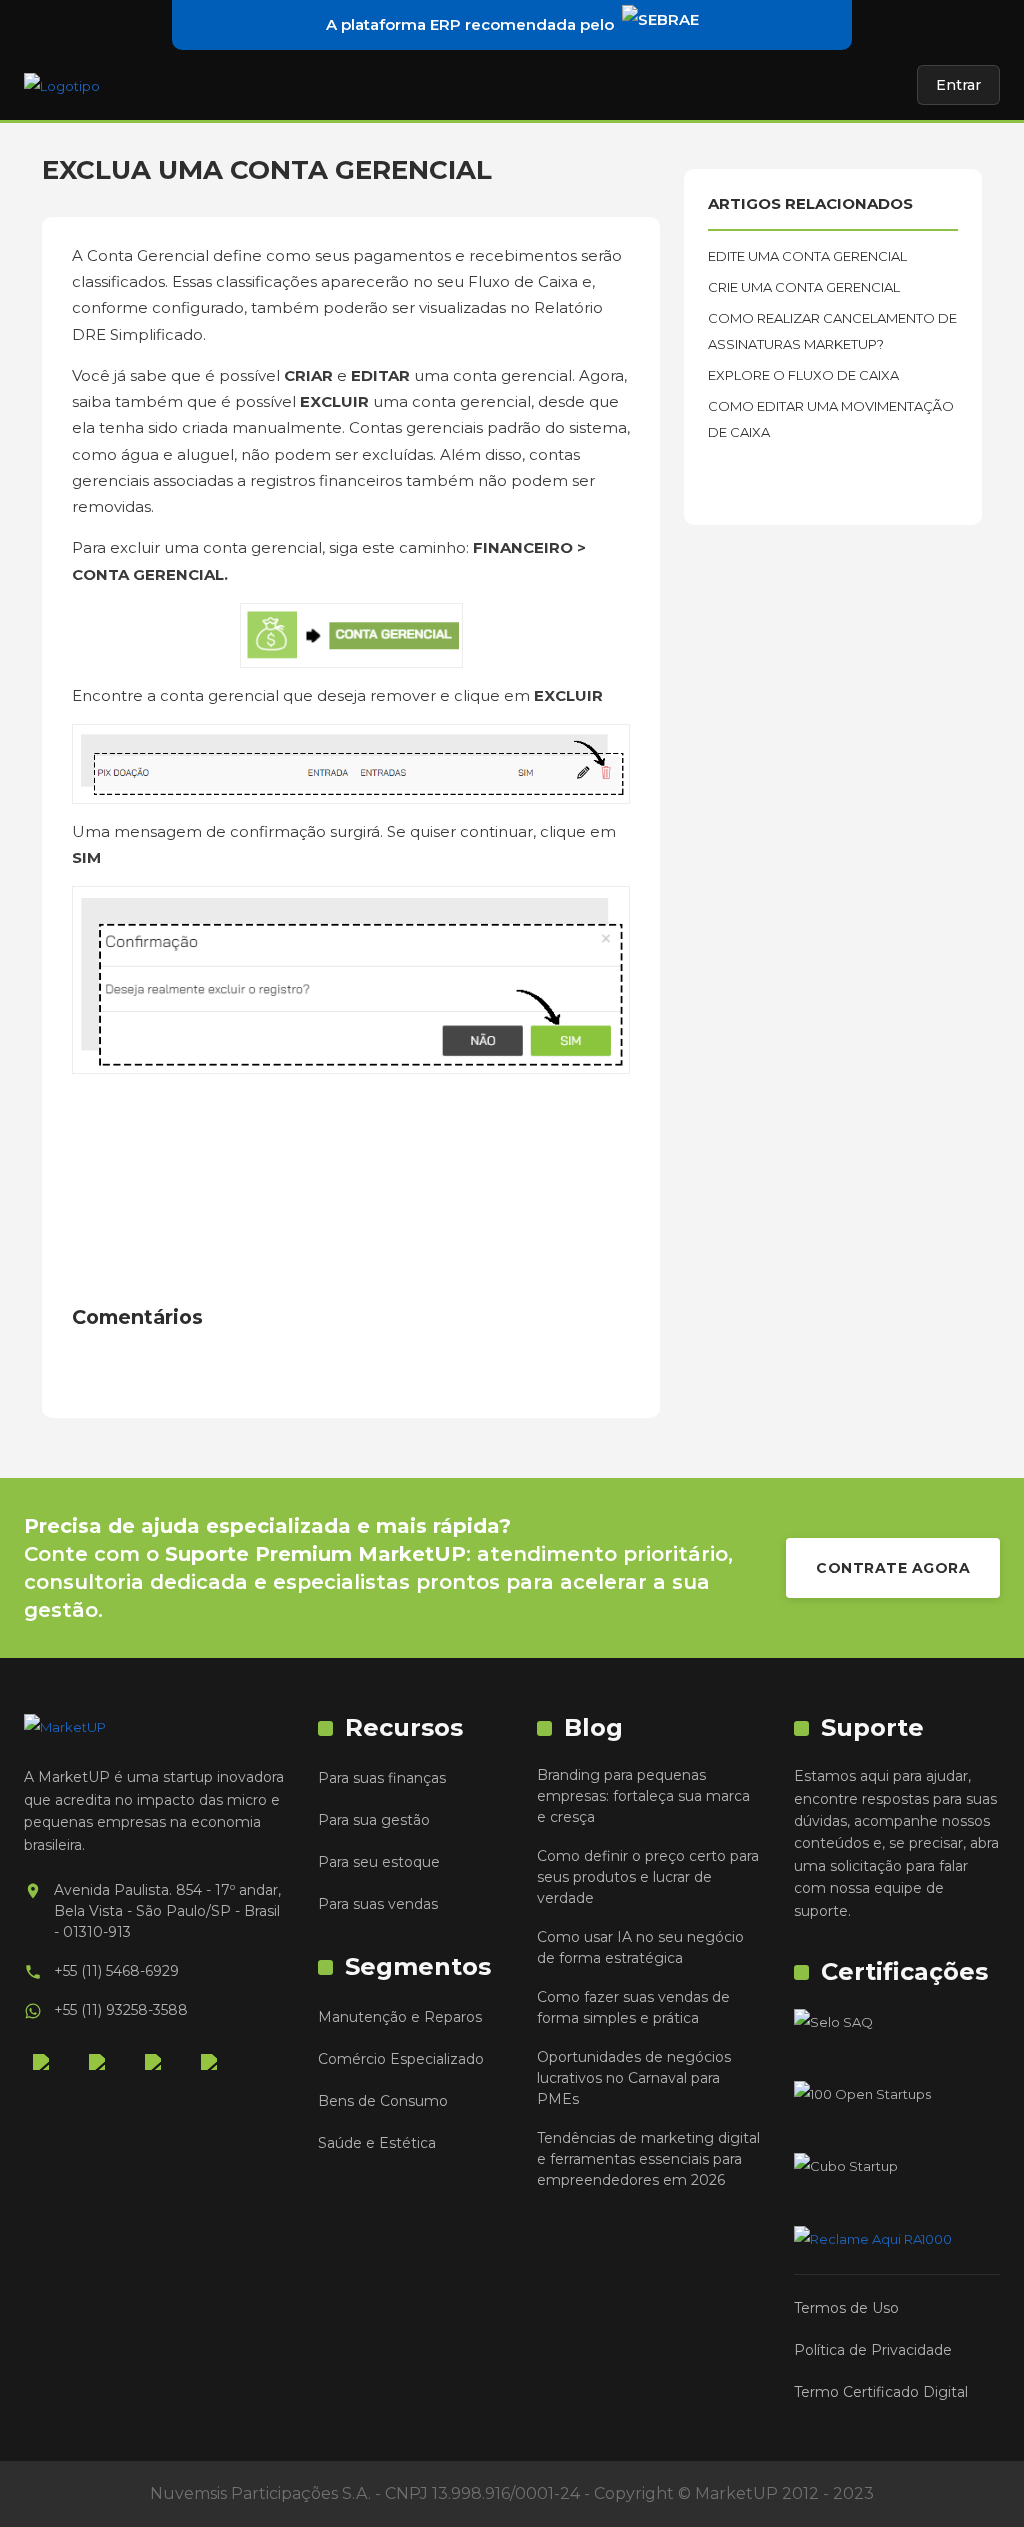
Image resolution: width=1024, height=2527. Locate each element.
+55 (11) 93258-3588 (121, 2010)
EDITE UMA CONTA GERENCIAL (807, 256)
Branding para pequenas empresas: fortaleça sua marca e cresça (643, 1796)
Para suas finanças (382, 1778)
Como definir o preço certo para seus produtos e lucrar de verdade (648, 1877)
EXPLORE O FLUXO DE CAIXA (803, 375)
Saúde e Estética (377, 2143)
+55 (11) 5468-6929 (116, 1971)
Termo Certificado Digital (881, 2392)
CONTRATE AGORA (893, 1568)
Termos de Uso (846, 2308)
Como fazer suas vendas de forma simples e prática (633, 2007)
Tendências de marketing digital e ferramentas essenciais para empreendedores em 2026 (648, 2159)
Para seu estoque (379, 1862)
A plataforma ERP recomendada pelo (470, 24)
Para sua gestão (374, 1820)
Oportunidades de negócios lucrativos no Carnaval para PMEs (634, 2078)
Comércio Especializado (401, 2059)
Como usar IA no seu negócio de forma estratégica (640, 1947)
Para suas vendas (378, 1904)
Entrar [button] (958, 85)
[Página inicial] (62, 85)
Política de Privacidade (873, 2350)
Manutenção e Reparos (400, 2017)
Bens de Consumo (383, 2101)
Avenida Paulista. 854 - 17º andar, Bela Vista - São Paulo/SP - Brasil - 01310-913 (167, 1911)
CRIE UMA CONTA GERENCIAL (804, 287)
